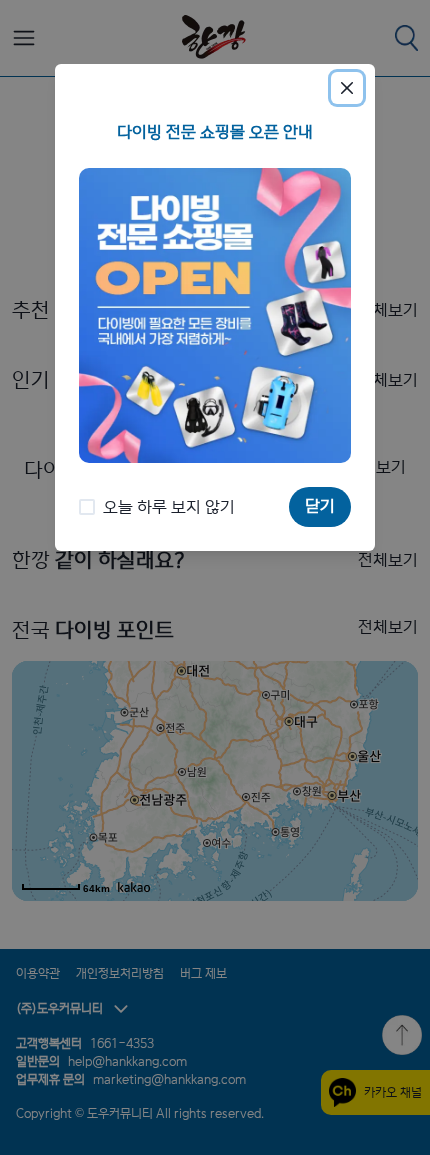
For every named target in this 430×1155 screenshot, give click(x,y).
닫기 (320, 506)
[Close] (347, 88)
